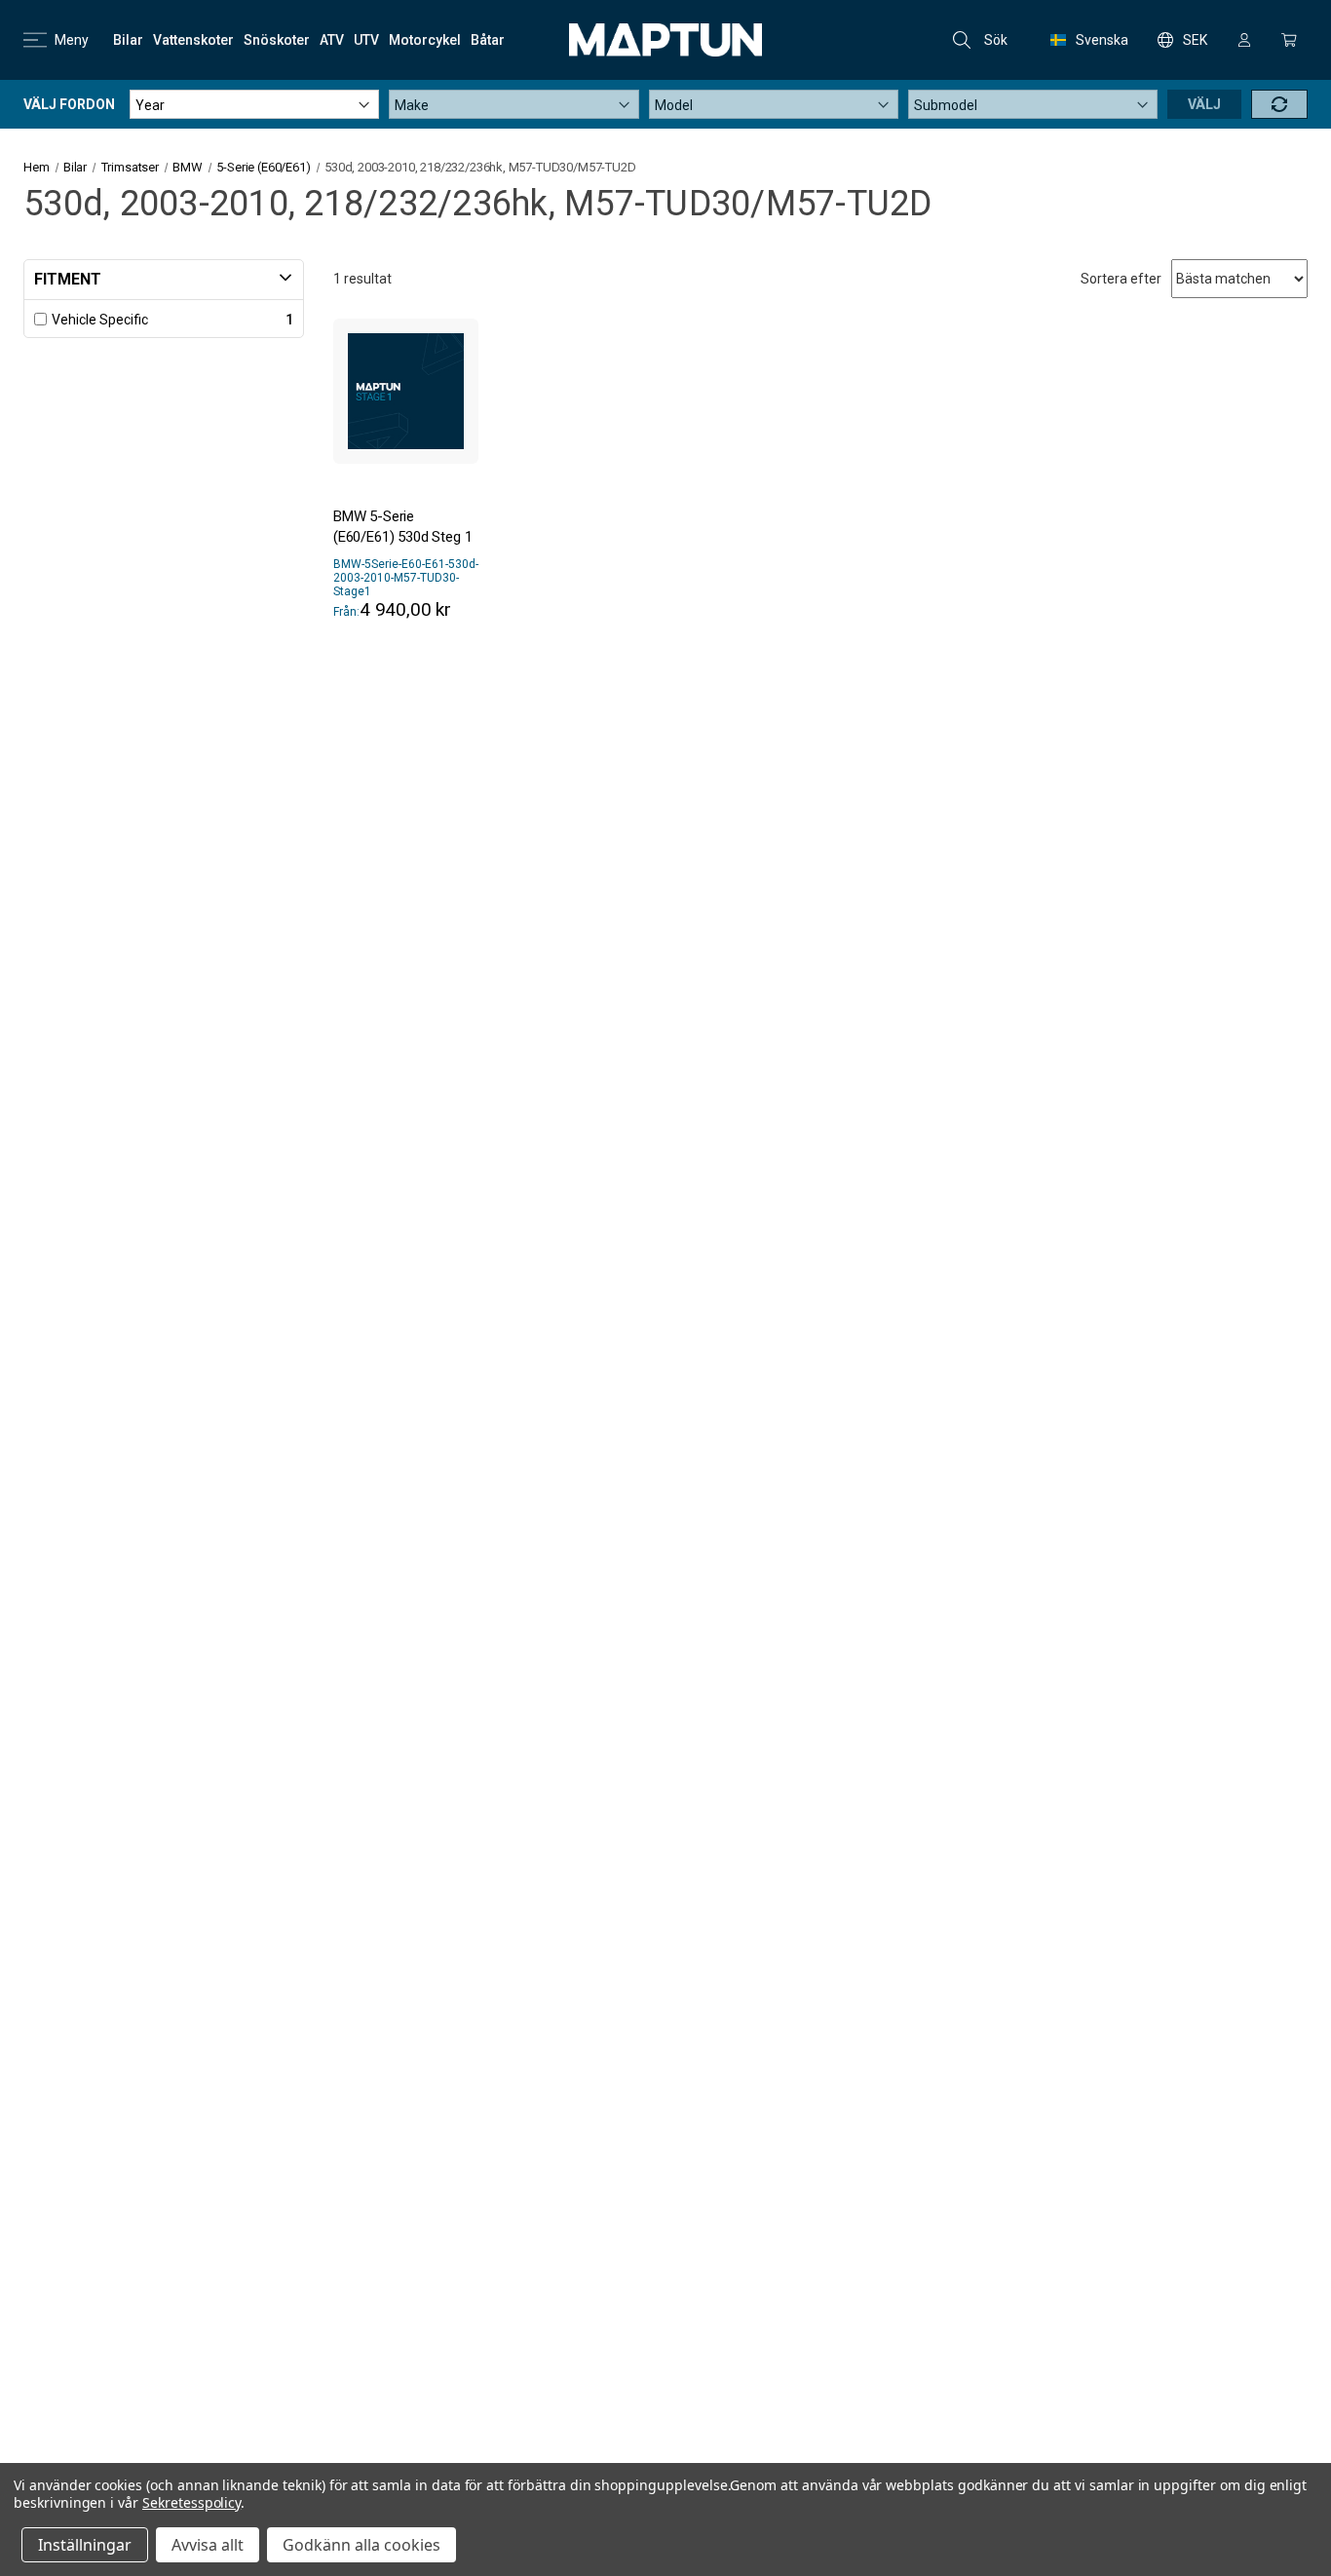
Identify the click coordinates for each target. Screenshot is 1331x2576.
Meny (72, 40)
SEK (1195, 40)
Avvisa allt (208, 2545)
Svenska (1102, 40)
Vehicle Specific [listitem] (100, 320)
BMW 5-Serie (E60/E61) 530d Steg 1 (402, 527)
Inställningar (85, 2545)
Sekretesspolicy (191, 2502)
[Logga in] (1244, 40)
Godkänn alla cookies (361, 2545)
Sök (996, 40)
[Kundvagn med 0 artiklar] (1289, 40)
